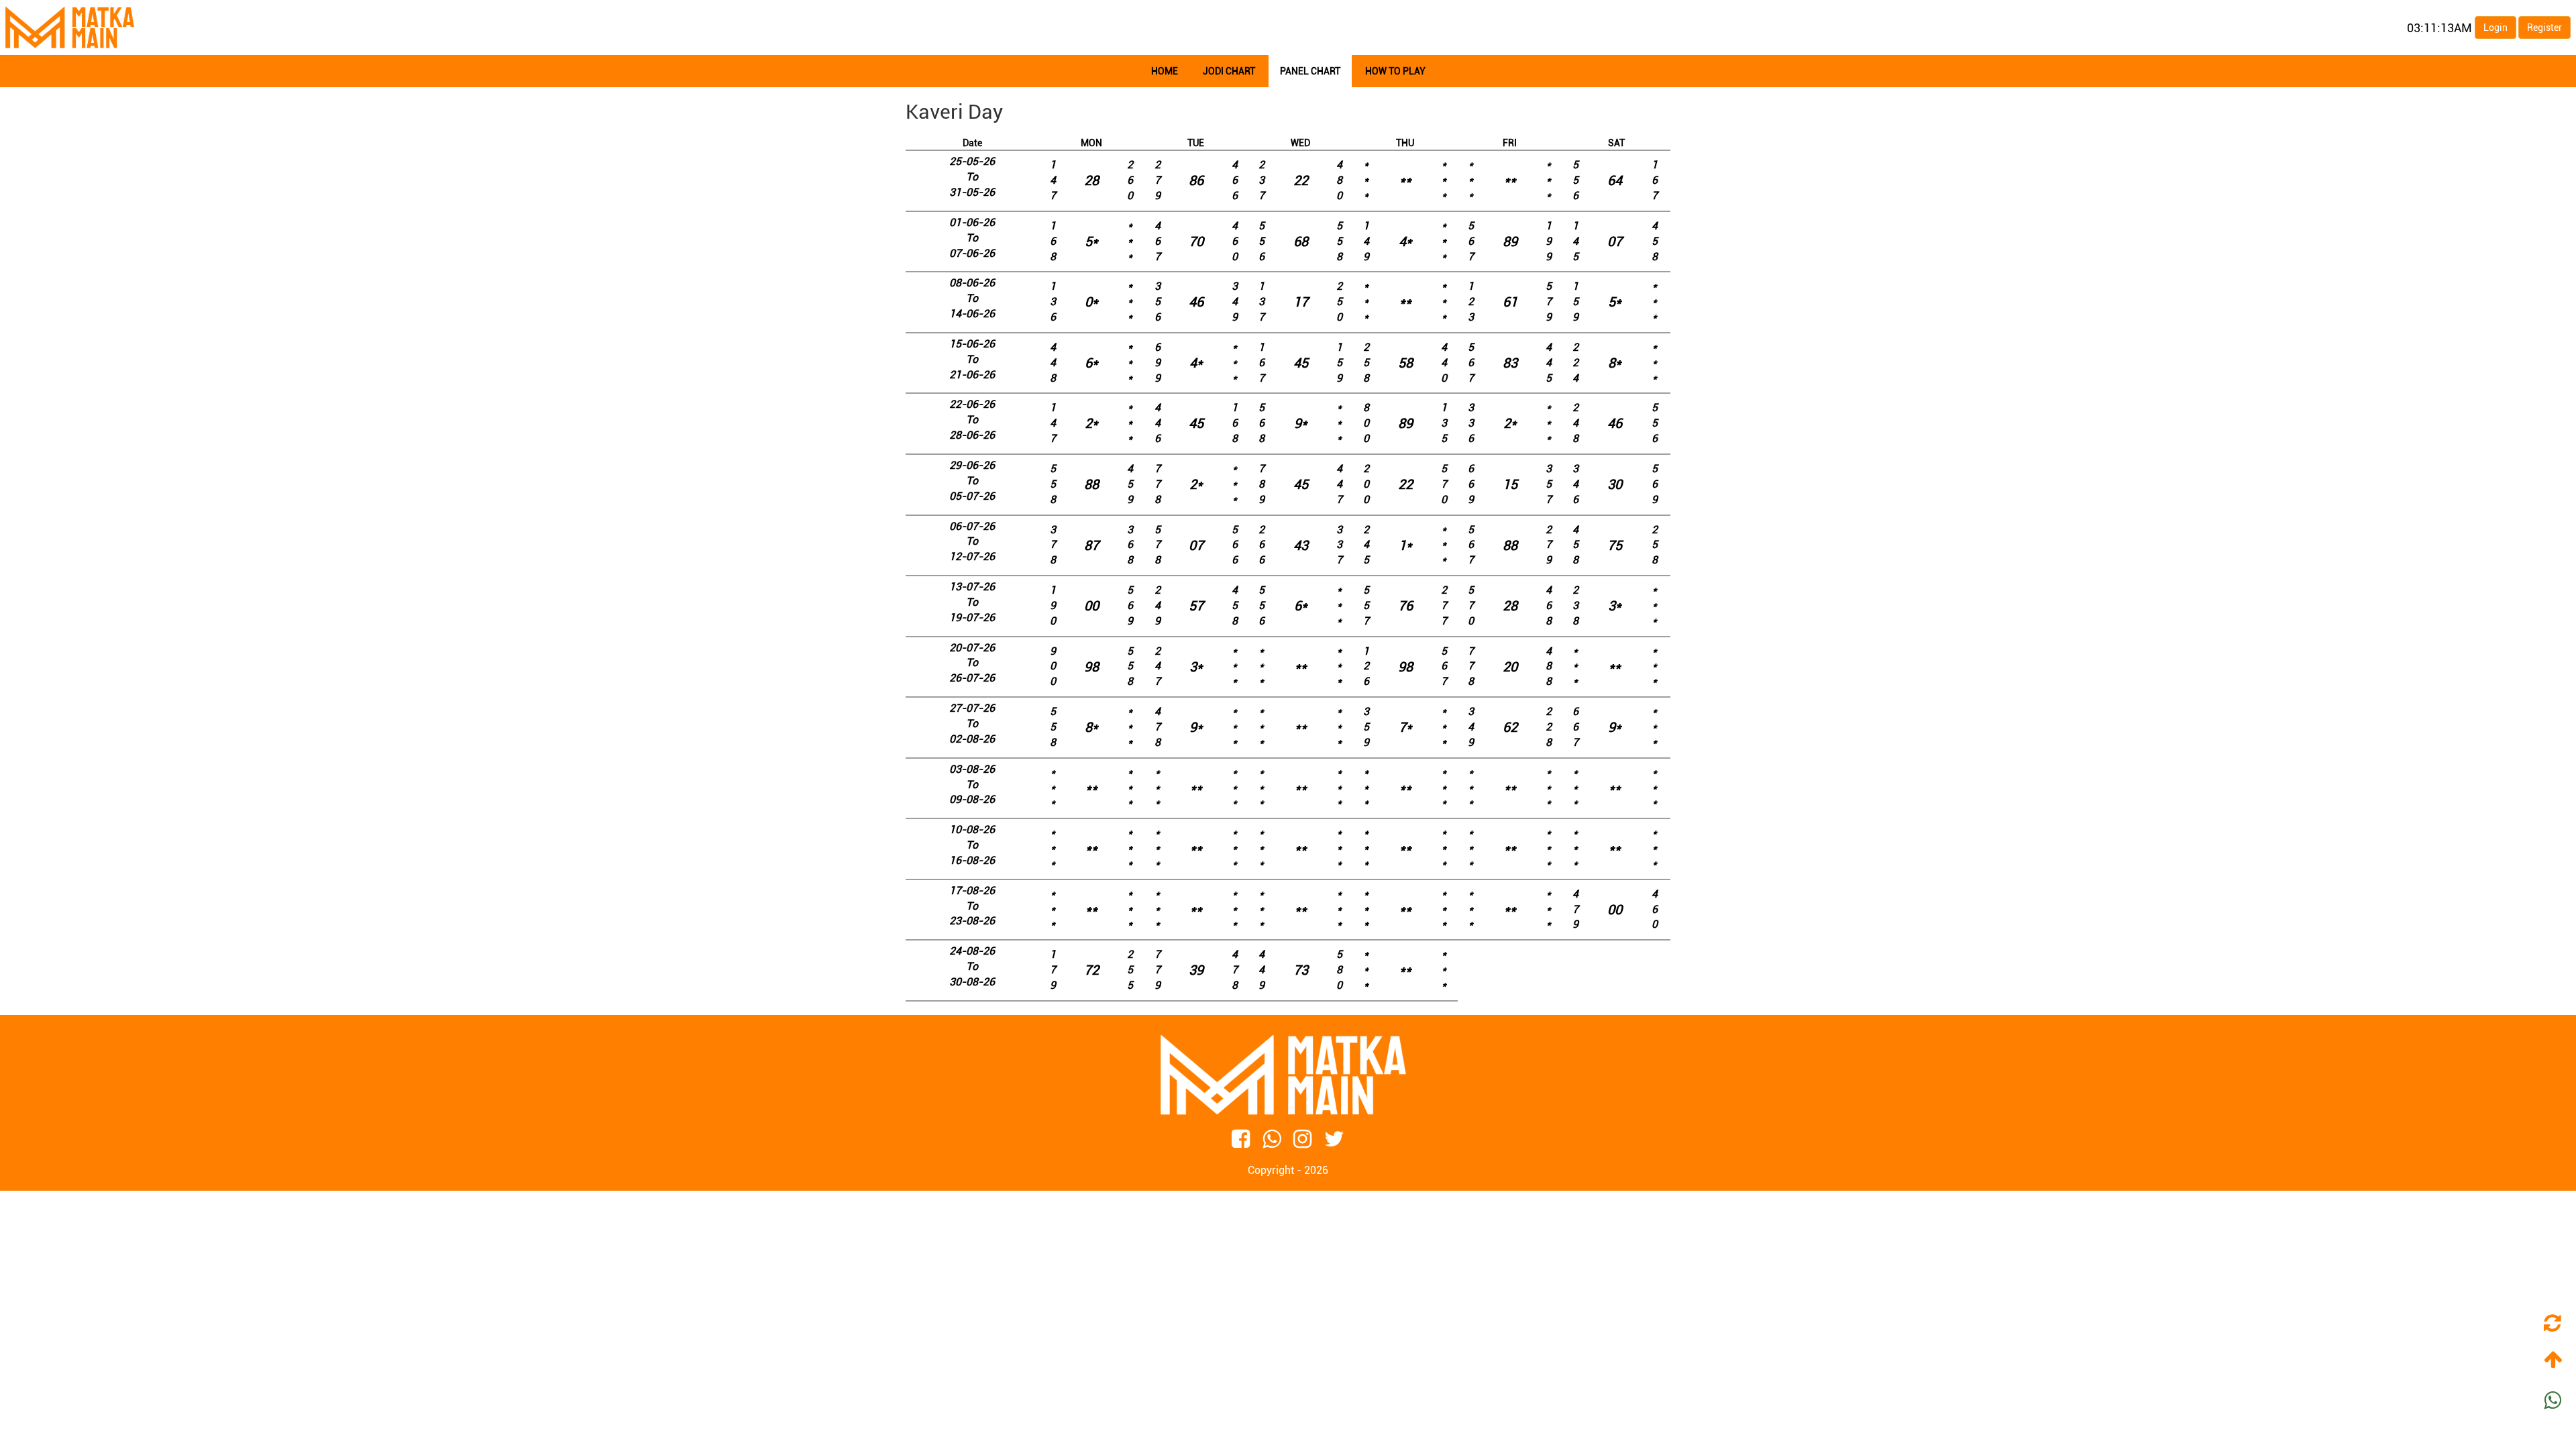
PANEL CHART (1310, 71)
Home (1165, 71)
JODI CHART (1229, 71)
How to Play (1395, 71)
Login (2495, 28)
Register (2544, 28)
